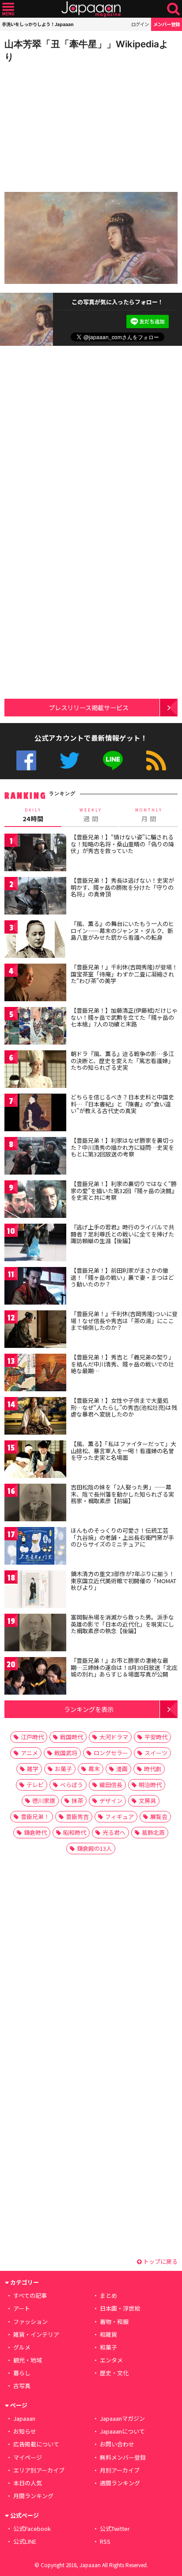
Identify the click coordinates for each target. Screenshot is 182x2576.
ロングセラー (111, 1753)
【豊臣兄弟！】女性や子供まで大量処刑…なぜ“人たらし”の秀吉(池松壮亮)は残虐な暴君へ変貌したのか (124, 1407)
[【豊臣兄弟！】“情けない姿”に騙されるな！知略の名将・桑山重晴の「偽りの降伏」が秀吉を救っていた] (35, 854)
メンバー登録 (167, 24)
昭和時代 (75, 1832)
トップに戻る (160, 2261)
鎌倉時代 (35, 1832)
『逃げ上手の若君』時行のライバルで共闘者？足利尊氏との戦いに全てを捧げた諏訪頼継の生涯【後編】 (122, 1234)
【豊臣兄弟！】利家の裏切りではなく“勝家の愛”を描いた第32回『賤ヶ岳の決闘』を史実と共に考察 (124, 1190)
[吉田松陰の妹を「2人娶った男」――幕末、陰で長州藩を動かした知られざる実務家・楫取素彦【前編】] (35, 1504)
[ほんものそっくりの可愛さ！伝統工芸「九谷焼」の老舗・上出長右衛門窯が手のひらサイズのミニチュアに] (35, 1547)
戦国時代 (72, 1737)
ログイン (140, 24)
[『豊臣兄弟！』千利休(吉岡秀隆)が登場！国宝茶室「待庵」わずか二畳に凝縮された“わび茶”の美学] (35, 984)
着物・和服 (114, 2321)
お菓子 (63, 1769)
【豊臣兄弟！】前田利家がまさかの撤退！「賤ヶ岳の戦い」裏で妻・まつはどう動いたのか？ (122, 1277)
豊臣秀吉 (77, 1816)
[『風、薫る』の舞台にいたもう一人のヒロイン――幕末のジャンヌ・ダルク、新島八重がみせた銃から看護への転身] (35, 940)
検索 (173, 9)
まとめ (108, 2295)
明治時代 (150, 1785)
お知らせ (25, 2431)
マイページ (28, 2457)
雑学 (33, 1769)
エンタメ (111, 2360)
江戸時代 (32, 1737)
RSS (156, 760)
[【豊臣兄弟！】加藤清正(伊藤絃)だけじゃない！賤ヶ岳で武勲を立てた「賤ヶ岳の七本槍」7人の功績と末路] (35, 1027)
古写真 (22, 2386)
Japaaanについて (122, 2431)
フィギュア (119, 1816)
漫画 (122, 1769)
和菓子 (108, 2347)
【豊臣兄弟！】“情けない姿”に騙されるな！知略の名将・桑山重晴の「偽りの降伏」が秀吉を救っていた (122, 844)
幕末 (94, 1769)
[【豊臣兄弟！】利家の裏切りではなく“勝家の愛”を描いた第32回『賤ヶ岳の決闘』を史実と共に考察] (35, 1200)
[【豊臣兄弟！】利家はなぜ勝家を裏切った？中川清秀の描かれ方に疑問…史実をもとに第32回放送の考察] (35, 1157)
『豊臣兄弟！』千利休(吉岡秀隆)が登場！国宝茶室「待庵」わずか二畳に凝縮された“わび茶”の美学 (124, 974)
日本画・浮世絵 (120, 2308)
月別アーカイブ (120, 2470)
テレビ (35, 1785)
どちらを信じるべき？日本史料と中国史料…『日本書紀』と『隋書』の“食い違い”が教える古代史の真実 (122, 1104)
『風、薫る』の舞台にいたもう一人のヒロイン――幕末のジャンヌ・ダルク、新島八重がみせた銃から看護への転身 (122, 930)
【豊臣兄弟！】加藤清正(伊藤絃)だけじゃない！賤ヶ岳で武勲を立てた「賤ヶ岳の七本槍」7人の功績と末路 (124, 1017)
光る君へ (114, 1832)
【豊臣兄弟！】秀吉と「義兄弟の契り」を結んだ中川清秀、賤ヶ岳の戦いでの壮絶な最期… (122, 1364)
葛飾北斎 (153, 1832)
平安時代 (156, 1737)
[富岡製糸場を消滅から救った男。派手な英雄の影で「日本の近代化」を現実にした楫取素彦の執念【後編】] (35, 1634)
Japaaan (91, 9)
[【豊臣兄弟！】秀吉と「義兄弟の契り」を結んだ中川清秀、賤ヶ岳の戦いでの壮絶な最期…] (35, 1374)
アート (22, 2308)
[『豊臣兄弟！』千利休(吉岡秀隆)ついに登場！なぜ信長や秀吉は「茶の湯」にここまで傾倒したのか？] (35, 1330)
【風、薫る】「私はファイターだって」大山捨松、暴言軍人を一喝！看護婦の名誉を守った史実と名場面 (123, 1451)
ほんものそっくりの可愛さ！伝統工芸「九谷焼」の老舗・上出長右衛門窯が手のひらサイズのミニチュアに (122, 1537)
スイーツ (156, 1753)
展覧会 (159, 1816)
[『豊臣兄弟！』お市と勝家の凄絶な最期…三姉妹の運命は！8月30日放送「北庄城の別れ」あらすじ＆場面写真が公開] (35, 1677)
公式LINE (113, 760)
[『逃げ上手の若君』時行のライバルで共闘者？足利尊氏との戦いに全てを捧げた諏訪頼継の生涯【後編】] (35, 1244)
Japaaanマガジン (122, 2418)
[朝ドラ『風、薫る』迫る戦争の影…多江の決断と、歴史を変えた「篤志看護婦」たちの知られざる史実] (35, 1070)
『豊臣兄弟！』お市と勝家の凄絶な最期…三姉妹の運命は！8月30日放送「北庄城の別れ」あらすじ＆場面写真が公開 (124, 1667)
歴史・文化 (114, 2373)
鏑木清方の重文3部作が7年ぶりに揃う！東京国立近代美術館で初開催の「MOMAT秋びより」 (123, 1581)
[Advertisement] (66, 125)
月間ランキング (33, 2496)
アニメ (29, 1753)
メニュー (8, 9)
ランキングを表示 (89, 1709)
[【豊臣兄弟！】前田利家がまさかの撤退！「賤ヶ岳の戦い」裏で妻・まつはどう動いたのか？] (35, 1287)
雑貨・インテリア (36, 2334)
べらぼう (72, 1785)
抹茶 (77, 1801)
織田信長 (111, 1785)
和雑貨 (108, 2334)
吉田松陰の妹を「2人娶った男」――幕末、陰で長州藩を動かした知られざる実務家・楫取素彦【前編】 (122, 1494)
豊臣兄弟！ (35, 1816)
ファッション (30, 2321)
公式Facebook (26, 760)
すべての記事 (30, 2295)
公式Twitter (70, 760)
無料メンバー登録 (123, 2457)
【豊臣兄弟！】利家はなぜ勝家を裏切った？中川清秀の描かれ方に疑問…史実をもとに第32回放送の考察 (122, 1147)
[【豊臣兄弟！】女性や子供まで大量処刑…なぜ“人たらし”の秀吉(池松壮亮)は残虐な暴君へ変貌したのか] (35, 1417)
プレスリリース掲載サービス (89, 707)
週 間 (91, 815)
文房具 (147, 1801)
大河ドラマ (114, 1737)
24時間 (33, 815)
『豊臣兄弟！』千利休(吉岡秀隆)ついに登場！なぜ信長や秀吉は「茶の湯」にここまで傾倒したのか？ (124, 1321)
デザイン (111, 1801)
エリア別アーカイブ (39, 2470)
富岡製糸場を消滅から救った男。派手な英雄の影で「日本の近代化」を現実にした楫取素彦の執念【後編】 (122, 1624)
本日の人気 (28, 2483)
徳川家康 (44, 1801)
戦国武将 (66, 1753)
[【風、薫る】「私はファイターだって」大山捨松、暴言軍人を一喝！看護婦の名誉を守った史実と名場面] (35, 1460)
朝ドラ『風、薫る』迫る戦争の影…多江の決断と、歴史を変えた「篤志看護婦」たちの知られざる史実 (122, 1060)
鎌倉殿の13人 (94, 1848)
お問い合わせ (117, 2444)
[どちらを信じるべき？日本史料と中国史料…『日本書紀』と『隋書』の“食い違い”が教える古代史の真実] (35, 1114)
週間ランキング (120, 2483)
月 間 (149, 815)
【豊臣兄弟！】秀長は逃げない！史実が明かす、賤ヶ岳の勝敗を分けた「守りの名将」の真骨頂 (122, 887)
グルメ (22, 2347)
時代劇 (153, 1769)
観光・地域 (28, 2360)
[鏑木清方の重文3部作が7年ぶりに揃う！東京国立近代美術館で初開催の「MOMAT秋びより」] (35, 1590)
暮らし (22, 2373)
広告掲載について (36, 2444)
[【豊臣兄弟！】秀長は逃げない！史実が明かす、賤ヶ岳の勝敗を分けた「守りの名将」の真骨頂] (35, 897)
